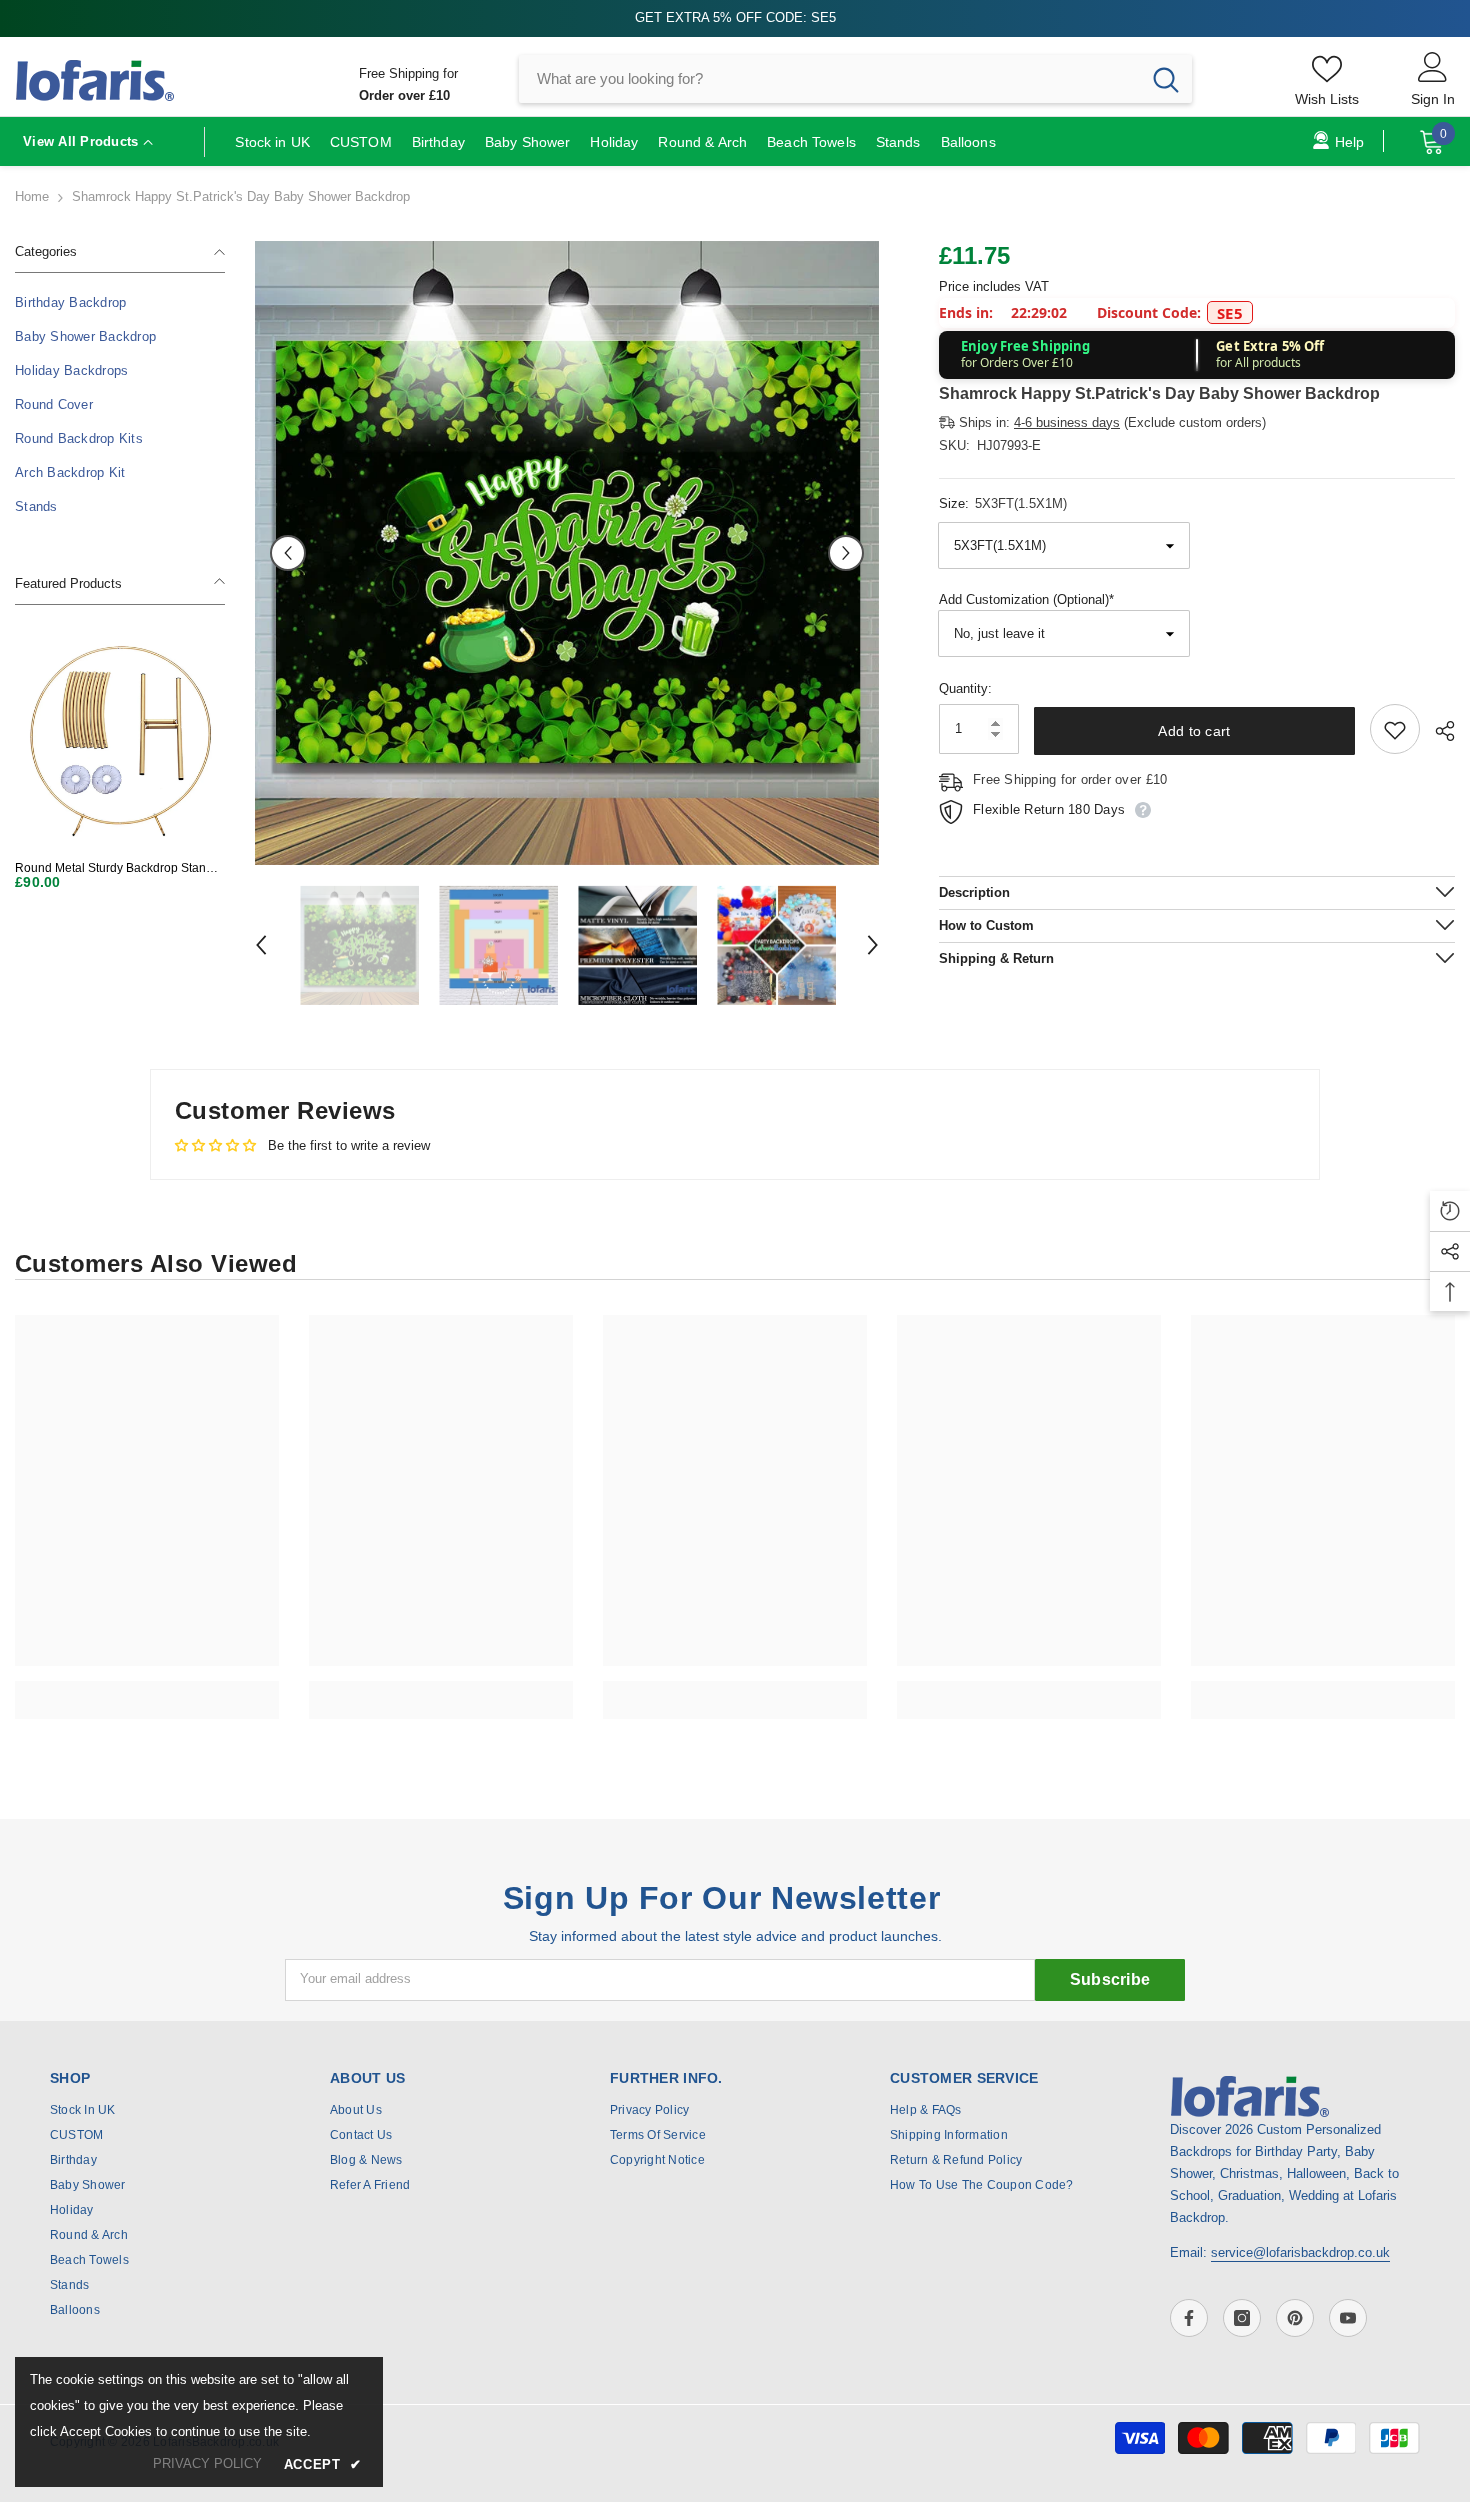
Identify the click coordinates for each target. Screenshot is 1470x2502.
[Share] (1437, 731)
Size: (1003, 503)
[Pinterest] (1295, 2318)
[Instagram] (1242, 2318)
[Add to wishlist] (1395, 730)
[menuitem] (120, 303)
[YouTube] (1348, 2318)
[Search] (855, 79)
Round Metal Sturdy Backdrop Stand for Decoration (114, 868)
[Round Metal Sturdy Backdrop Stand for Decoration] (120, 740)
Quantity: (965, 689)
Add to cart (1194, 731)
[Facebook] (1189, 2318)
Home (32, 196)
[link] (147, 1689)
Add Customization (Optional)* (1026, 600)
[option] (567, 553)
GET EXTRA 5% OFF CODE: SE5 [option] (735, 17)
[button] (288, 553)
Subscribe (1110, 1979)
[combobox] (829, 79)
